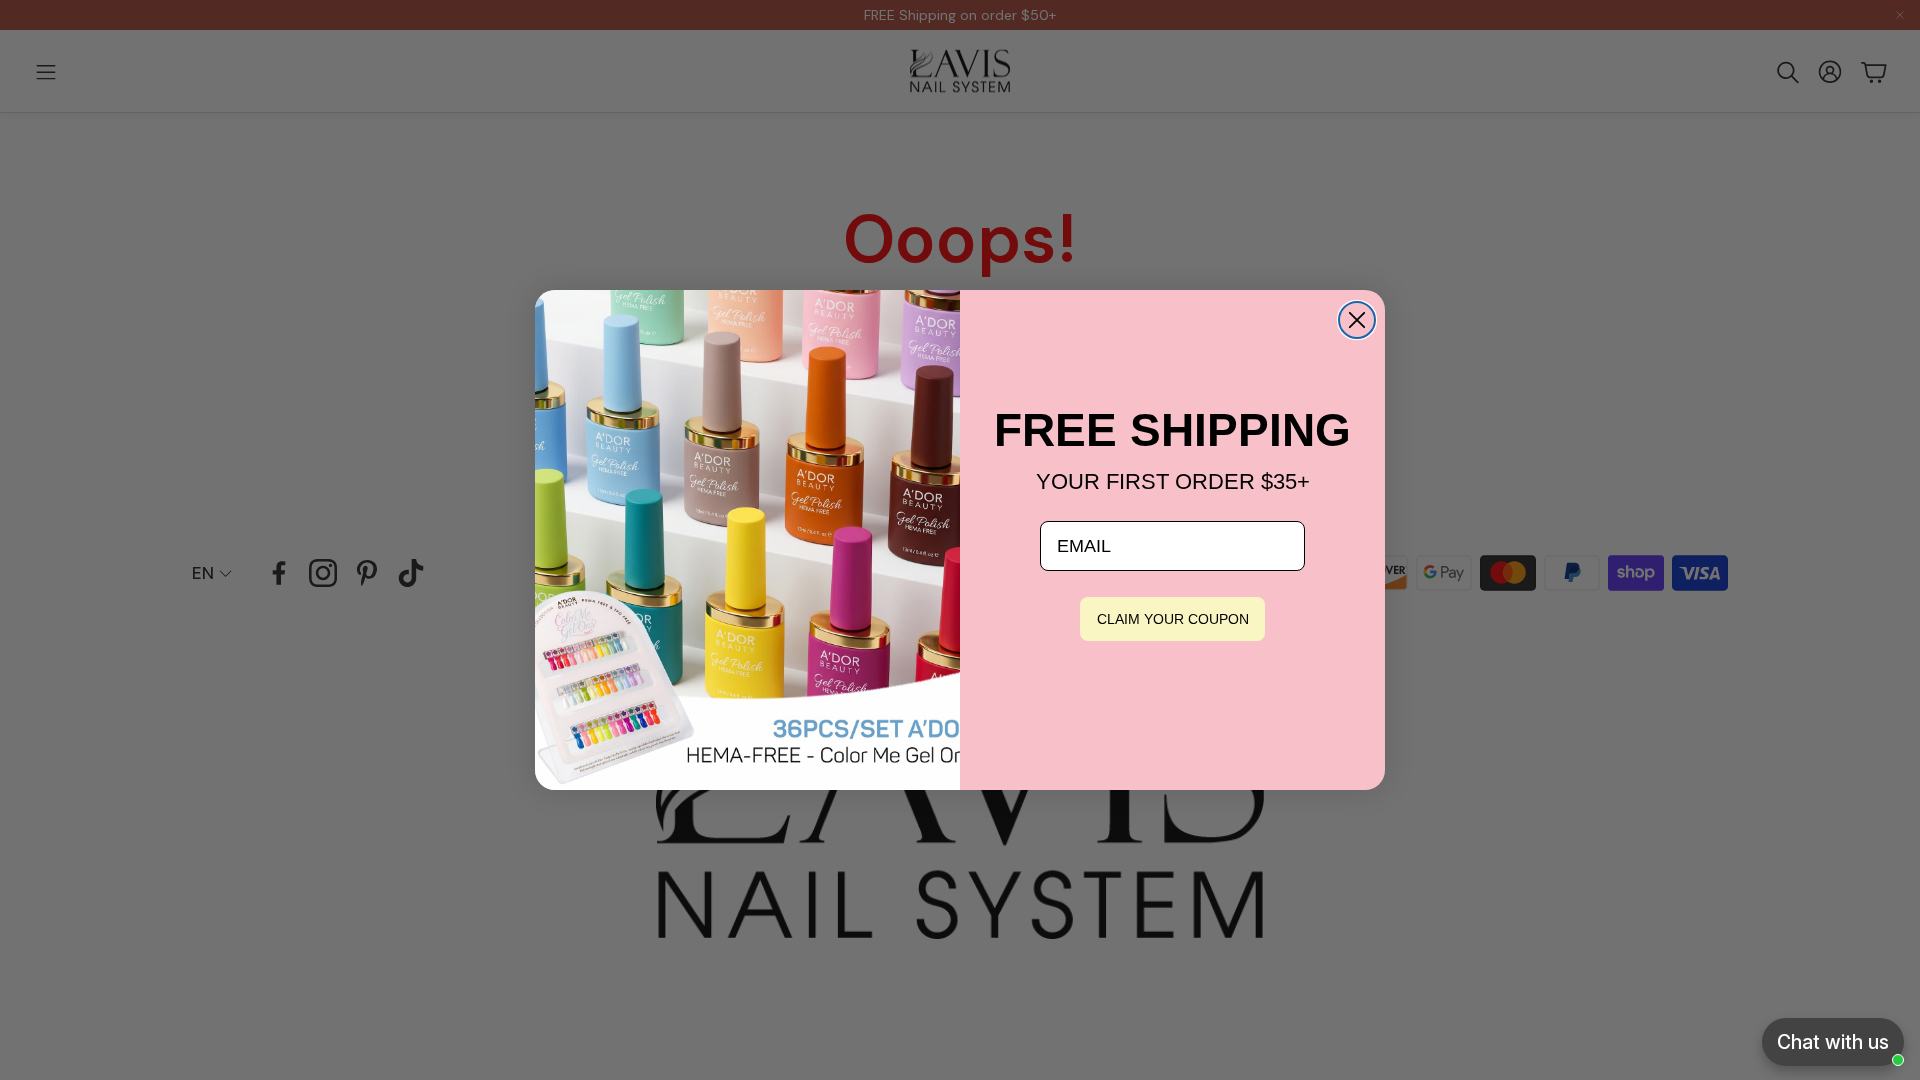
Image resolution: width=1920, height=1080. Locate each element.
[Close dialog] (1357, 320)
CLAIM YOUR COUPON (1173, 619)
